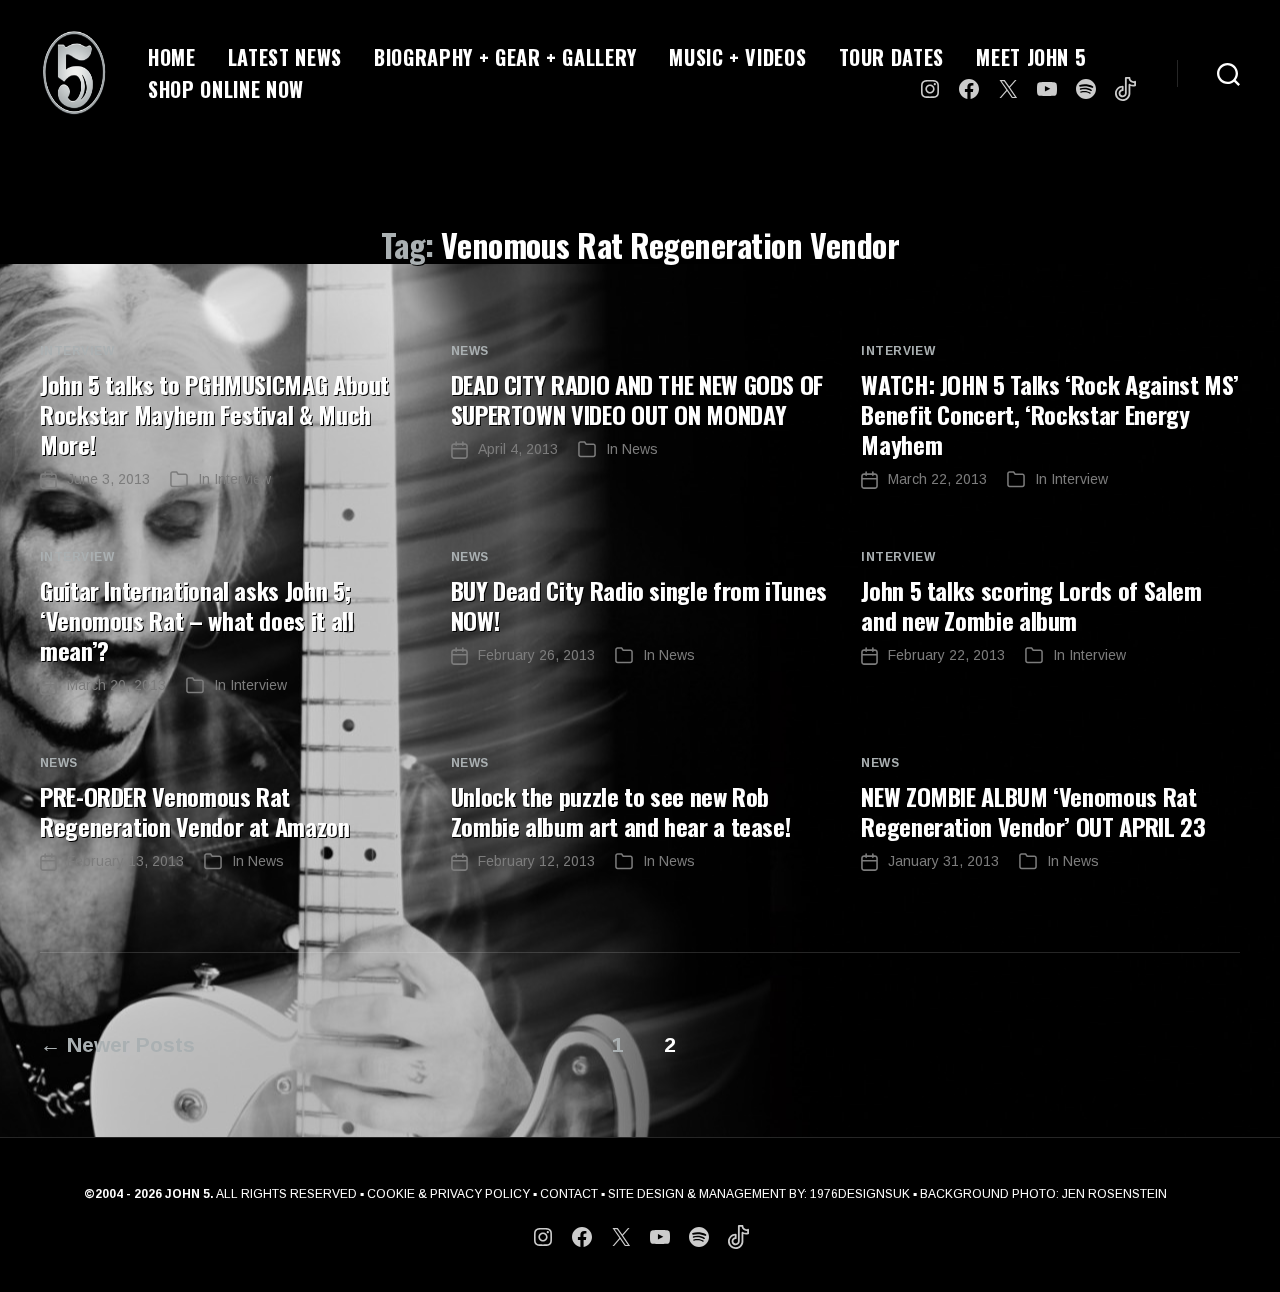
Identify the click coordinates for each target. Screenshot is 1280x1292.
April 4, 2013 (518, 449)
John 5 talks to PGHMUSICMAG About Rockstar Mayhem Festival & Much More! (214, 414)
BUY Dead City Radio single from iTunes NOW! (639, 605)
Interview (77, 351)
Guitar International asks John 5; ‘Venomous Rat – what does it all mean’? (196, 620)
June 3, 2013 (108, 479)
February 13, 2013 (125, 861)
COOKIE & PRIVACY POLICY (448, 1194)
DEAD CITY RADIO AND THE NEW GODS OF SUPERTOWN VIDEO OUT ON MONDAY (637, 399)
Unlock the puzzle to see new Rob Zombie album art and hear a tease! (621, 811)
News (470, 351)
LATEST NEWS (285, 57)
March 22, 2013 (937, 479)
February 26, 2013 (536, 655)
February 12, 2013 (536, 861)
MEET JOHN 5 (1031, 57)
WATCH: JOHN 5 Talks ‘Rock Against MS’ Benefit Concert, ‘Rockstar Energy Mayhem (1050, 414)
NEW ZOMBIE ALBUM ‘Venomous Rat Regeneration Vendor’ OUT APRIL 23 (1033, 811)
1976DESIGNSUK (860, 1194)
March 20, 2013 (116, 685)
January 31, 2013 (943, 861)
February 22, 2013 (946, 655)
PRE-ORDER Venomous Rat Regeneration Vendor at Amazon (195, 811)
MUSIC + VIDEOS (737, 57)
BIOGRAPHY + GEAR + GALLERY (505, 57)
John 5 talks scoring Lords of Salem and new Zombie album (1031, 605)
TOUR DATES (892, 57)
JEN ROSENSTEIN (1114, 1194)
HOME (172, 57)
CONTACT (569, 1194)
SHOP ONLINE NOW (226, 89)
